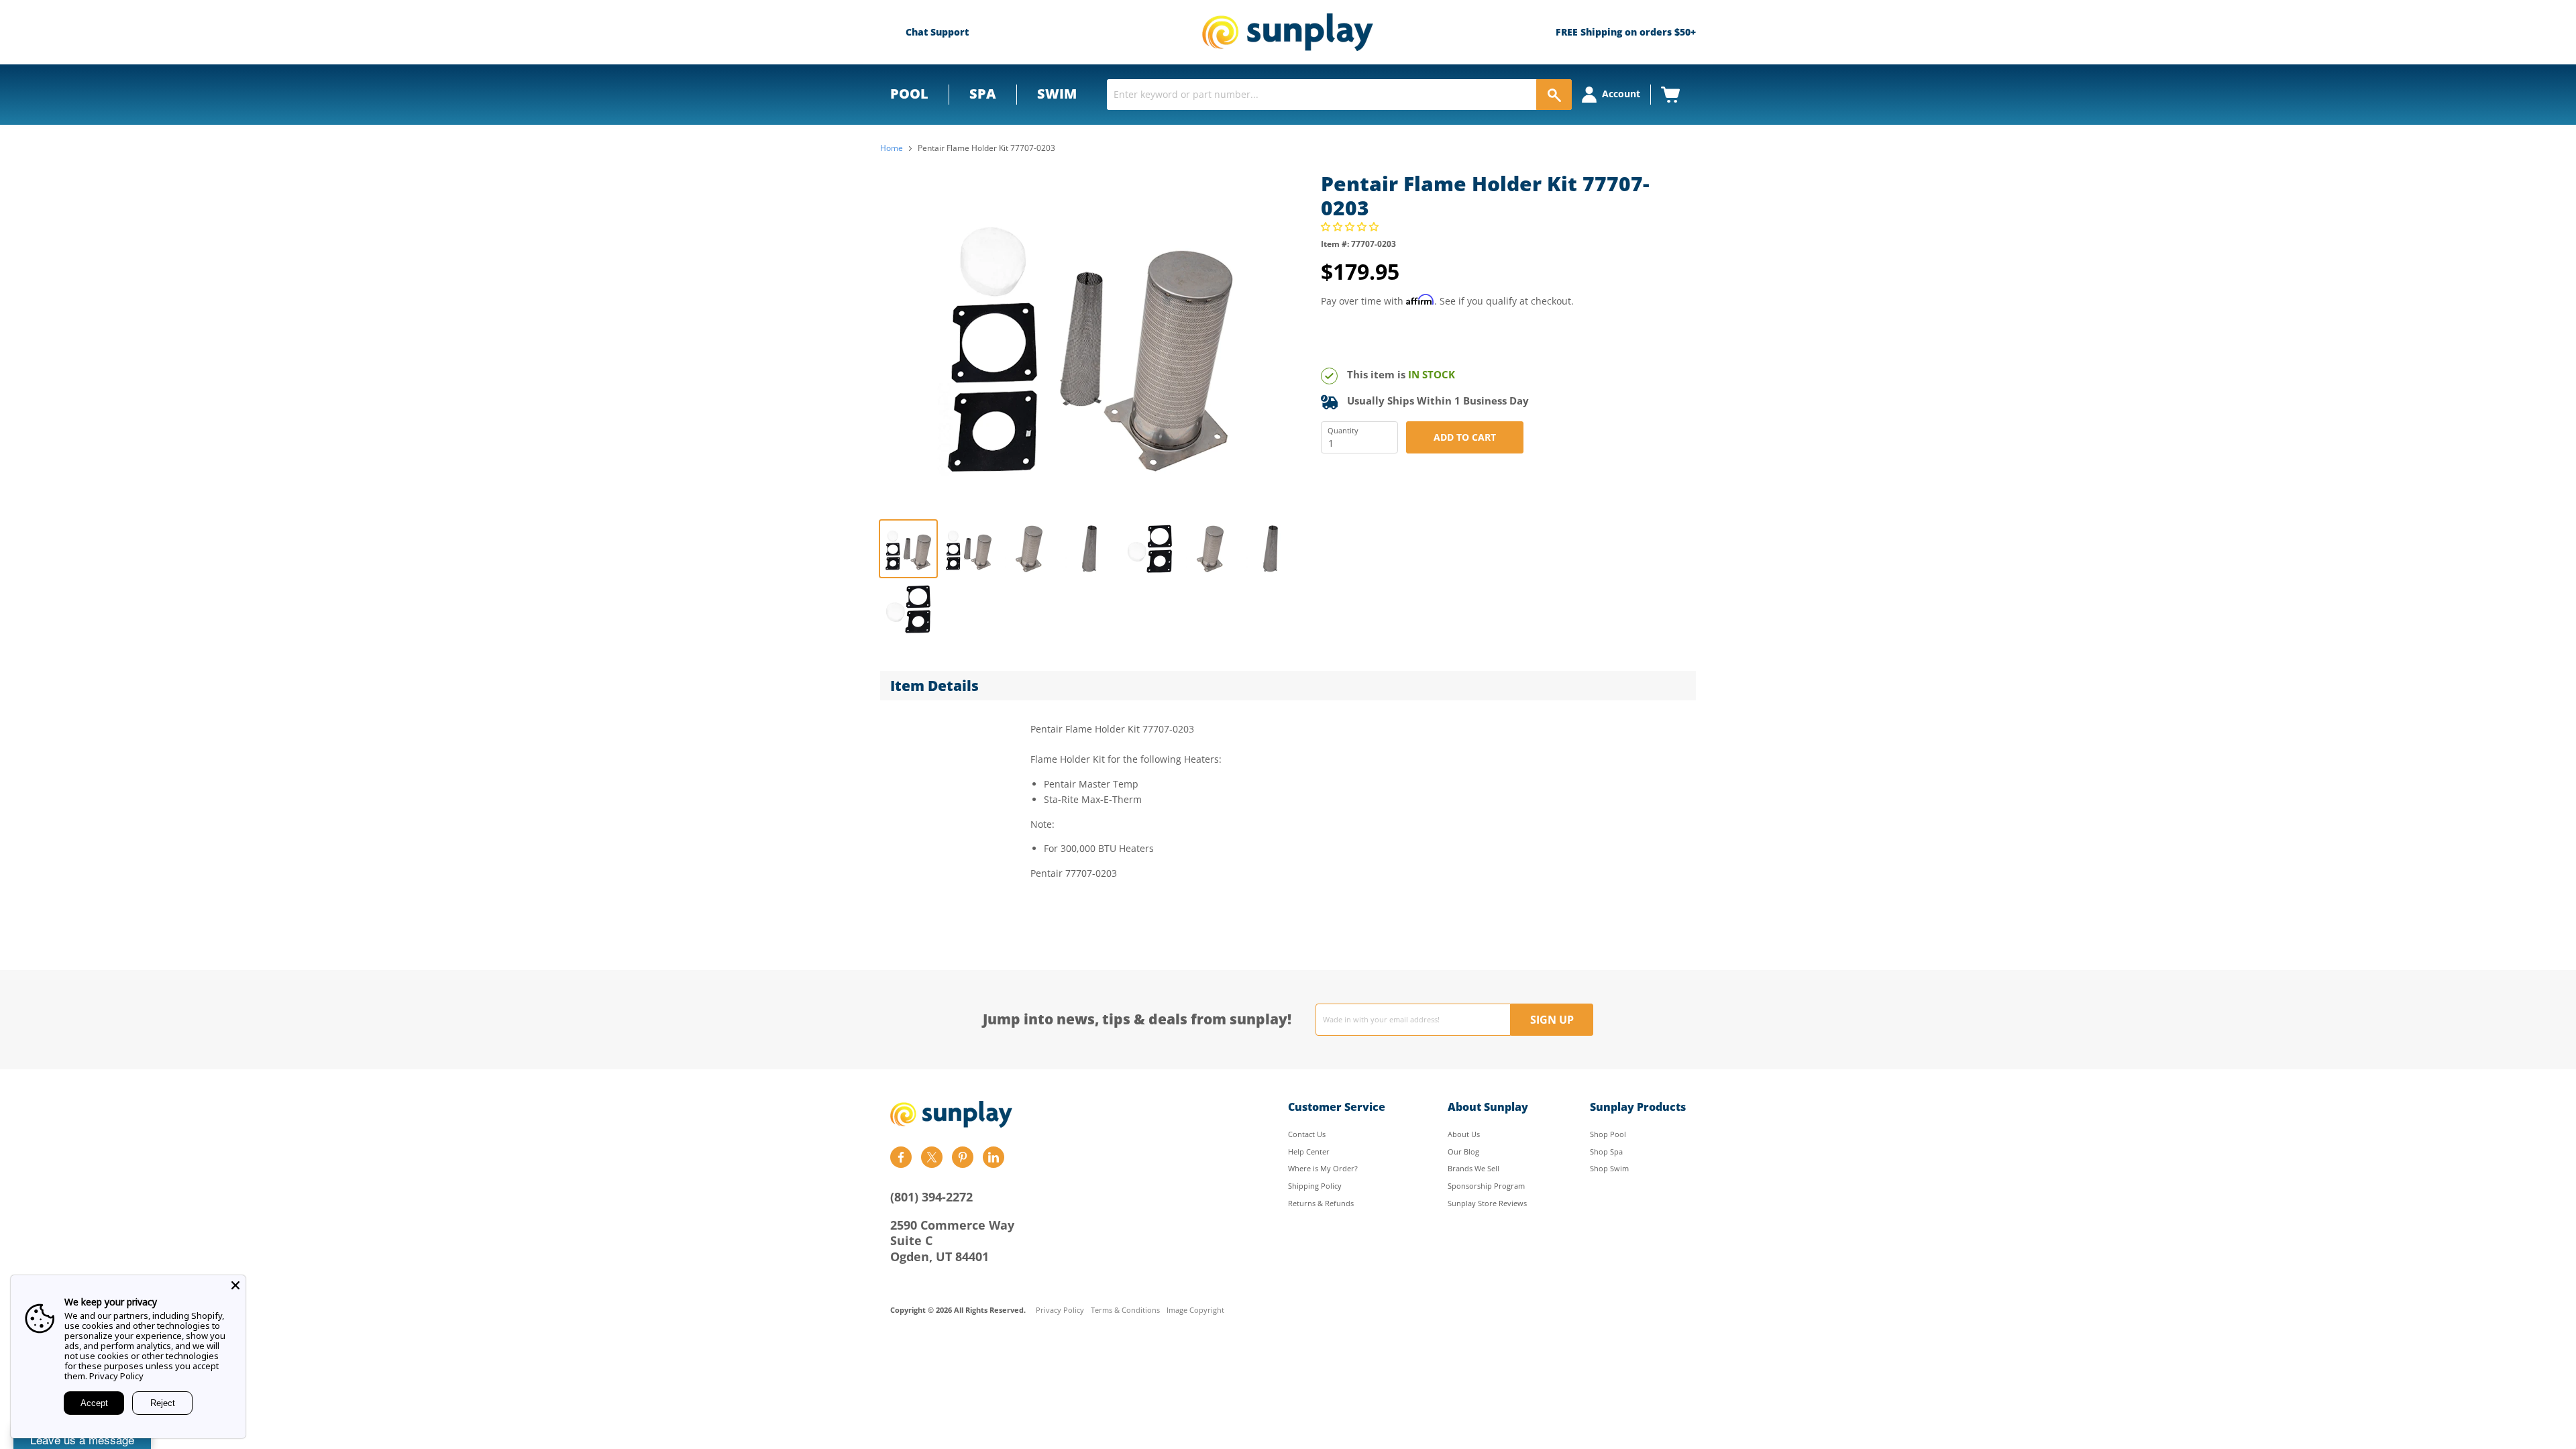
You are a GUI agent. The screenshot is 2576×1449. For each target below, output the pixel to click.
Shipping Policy (1315, 1186)
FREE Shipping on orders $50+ (1626, 32)
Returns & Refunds (1321, 1203)
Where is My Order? (1323, 1168)
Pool (909, 94)
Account (1621, 94)
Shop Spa (1606, 1151)
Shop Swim (1609, 1168)
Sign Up (1552, 1020)
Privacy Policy (1060, 1310)
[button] (1351, 226)
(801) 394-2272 (931, 1197)
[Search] (1554, 95)
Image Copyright (1195, 1310)
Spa (983, 94)
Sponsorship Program (1486, 1186)
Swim (1057, 94)
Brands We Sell (1473, 1168)
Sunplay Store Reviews (1487, 1203)
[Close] (235, 1285)
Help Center (1309, 1151)
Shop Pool (1608, 1134)
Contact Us (1307, 1134)
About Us (1464, 1134)
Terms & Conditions (1125, 1310)
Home (892, 148)
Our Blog (1463, 1151)
